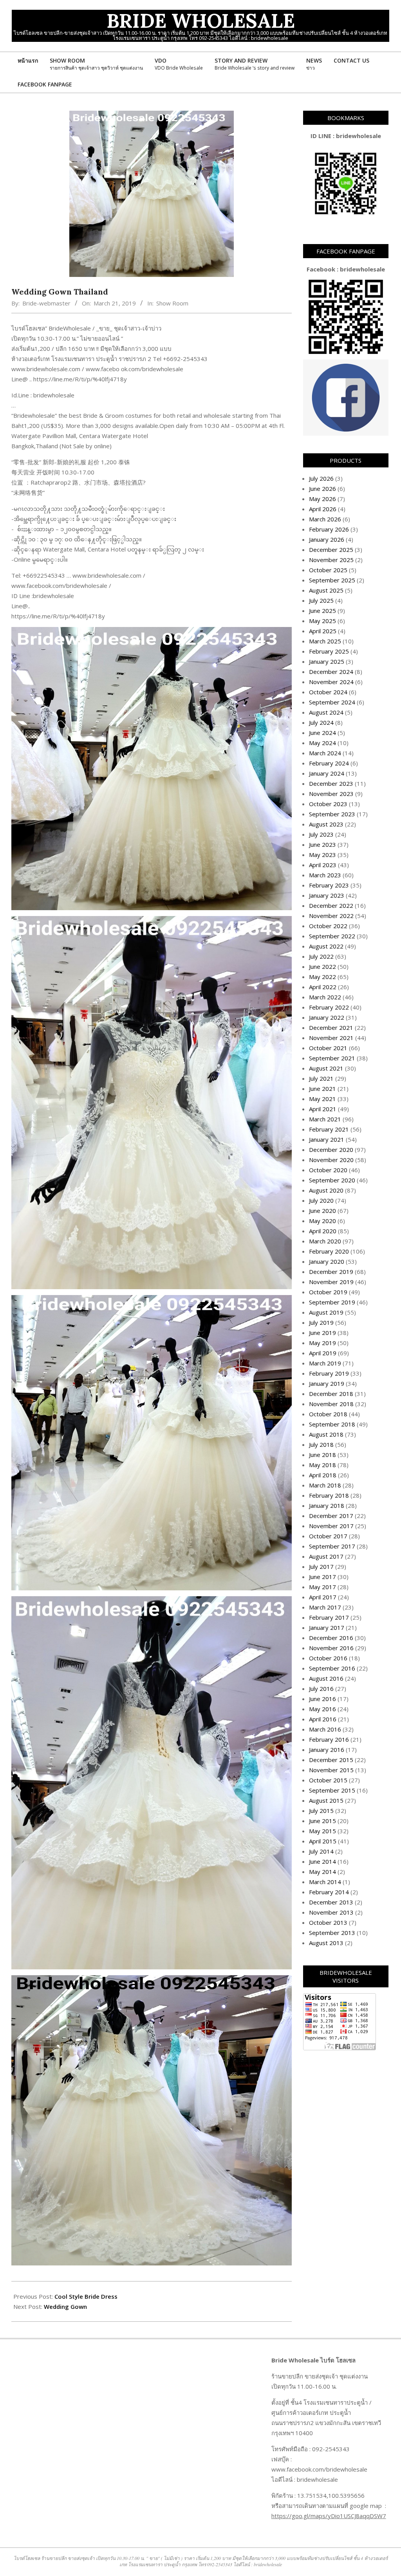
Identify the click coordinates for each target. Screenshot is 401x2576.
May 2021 (322, 1099)
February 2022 (329, 1007)
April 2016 (323, 1719)
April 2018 (323, 1475)
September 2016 (332, 1668)
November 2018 (331, 1404)
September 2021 (332, 1058)
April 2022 (323, 987)
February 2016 (329, 1739)
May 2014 (322, 1872)
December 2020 (331, 1150)
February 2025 (329, 651)
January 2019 (327, 1383)
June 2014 (322, 1861)
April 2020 (323, 1231)
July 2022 (321, 956)
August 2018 (326, 1434)
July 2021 (321, 1078)
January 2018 (327, 1505)
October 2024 (328, 692)
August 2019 (326, 1312)
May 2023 (322, 855)
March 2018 (325, 1485)
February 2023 (329, 885)
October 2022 (328, 926)
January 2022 (327, 1017)
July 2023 (321, 834)
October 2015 (328, 1780)
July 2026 (321, 478)
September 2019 (332, 1302)
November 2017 (331, 1526)
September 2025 (332, 580)
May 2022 (322, 977)
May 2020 (322, 1221)
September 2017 (332, 1546)
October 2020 (328, 1170)
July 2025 (321, 600)
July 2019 (321, 1322)
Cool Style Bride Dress (86, 2296)
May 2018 (322, 1465)
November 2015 (331, 1770)
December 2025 (331, 550)
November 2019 (331, 1282)
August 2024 (326, 712)
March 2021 (325, 1119)
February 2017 (329, 1617)
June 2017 (322, 1577)
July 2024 (321, 722)
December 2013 (331, 1902)
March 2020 (325, 1241)
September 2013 (332, 1933)
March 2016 (325, 1729)
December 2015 (331, 1760)
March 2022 (325, 997)
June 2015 (322, 1821)
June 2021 (322, 1089)
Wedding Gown (65, 2307)
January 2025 (327, 661)
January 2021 (327, 1139)
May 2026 (322, 499)
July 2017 (321, 1566)
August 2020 (326, 1190)
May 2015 (322, 1831)
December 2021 (331, 1028)
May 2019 (322, 1343)
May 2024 (322, 743)
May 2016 (322, 1709)
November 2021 (331, 1038)
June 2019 (322, 1333)
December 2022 (331, 905)
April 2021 (323, 1109)
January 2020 (327, 1261)
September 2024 (332, 702)
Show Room (172, 303)
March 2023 (325, 875)
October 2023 (328, 804)
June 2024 (322, 733)
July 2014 (321, 1851)
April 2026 (323, 509)
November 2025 (331, 560)
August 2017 (326, 1556)
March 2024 (325, 753)
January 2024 (327, 773)
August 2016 (326, 1678)
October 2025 (328, 570)
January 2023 (327, 895)
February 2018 (329, 1495)
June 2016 (322, 1699)
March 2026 (325, 519)
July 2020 (321, 1200)
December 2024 (331, 672)
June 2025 (322, 611)
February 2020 (329, 1251)
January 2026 (327, 539)
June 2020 (322, 1211)
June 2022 (322, 966)
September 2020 (332, 1180)
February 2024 (329, 763)
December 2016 (331, 1638)
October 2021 (328, 1048)
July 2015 (321, 1811)
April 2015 (323, 1841)
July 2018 (321, 1444)
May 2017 (322, 1587)
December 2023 (331, 783)
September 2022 (332, 936)
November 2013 (331, 1912)
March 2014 (325, 1882)
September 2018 (332, 1424)
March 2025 (325, 641)
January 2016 (327, 1750)
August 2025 (326, 590)
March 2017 (325, 1607)
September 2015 (332, 1790)
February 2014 (329, 1892)
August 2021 (326, 1068)
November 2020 (331, 1160)
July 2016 (321, 1689)
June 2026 (322, 489)
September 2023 (332, 814)
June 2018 (322, 1455)
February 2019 (329, 1373)
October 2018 (328, 1414)
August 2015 (326, 1800)
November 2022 (331, 916)
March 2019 (325, 1363)
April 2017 (323, 1597)
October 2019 (328, 1292)
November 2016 (331, 1648)
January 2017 (327, 1628)
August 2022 (326, 946)
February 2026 (329, 529)
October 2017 (328, 1536)
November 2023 (331, 794)
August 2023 (326, 824)
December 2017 (331, 1516)
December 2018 (331, 1394)
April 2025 (323, 631)
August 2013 (326, 1943)
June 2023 (322, 844)
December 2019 (331, 1272)
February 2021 (329, 1129)
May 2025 (322, 621)
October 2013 (328, 1922)
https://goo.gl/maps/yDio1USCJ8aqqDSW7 (329, 2516)
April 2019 (323, 1353)
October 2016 (328, 1658)
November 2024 (331, 682)
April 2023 (323, 865)
